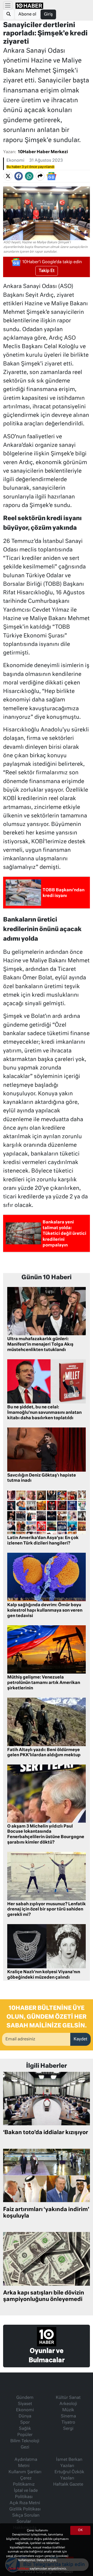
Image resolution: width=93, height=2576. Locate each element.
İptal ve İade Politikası (26, 2494)
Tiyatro (68, 2423)
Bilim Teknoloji (25, 2441)
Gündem (25, 2398)
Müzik (68, 2410)
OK (80, 2530)
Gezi (25, 2447)
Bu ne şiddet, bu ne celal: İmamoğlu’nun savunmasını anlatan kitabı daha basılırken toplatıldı (44, 1413)
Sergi (68, 2429)
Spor (25, 2423)
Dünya (25, 2416)
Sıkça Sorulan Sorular (26, 2519)
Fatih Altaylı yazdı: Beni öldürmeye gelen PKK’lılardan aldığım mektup (44, 1753)
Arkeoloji (68, 2404)
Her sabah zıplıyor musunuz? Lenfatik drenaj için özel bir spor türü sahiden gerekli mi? (47, 1910)
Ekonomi (15, 161)
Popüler (25, 2435)
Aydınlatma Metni (26, 2463)
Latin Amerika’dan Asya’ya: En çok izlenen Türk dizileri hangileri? (43, 1541)
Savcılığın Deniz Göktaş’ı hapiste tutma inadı (42, 1478)
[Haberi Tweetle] (8, 176)
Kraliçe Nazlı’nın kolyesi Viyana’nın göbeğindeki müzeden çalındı (44, 1975)
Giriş (48, 14)
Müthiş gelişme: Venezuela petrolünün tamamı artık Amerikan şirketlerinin (44, 1683)
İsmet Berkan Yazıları (69, 2463)
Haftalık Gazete (68, 2485)
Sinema (68, 2416)
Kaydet (80, 2039)
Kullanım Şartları (25, 2472)
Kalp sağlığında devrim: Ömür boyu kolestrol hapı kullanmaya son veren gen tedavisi (45, 1611)
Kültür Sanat (68, 2398)
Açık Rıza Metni (25, 2503)
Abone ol (27, 14)
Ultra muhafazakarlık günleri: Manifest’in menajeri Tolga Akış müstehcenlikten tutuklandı (40, 1345)
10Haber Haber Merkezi (43, 152)
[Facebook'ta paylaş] (19, 176)
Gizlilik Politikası (25, 2509)
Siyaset (25, 2404)
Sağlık (25, 2429)
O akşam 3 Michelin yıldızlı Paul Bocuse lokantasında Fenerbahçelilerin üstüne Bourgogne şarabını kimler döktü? (46, 1835)
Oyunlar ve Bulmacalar (47, 2356)
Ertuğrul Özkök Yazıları (69, 2475)
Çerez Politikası (19, 2569)
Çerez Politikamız (24, 2481)
